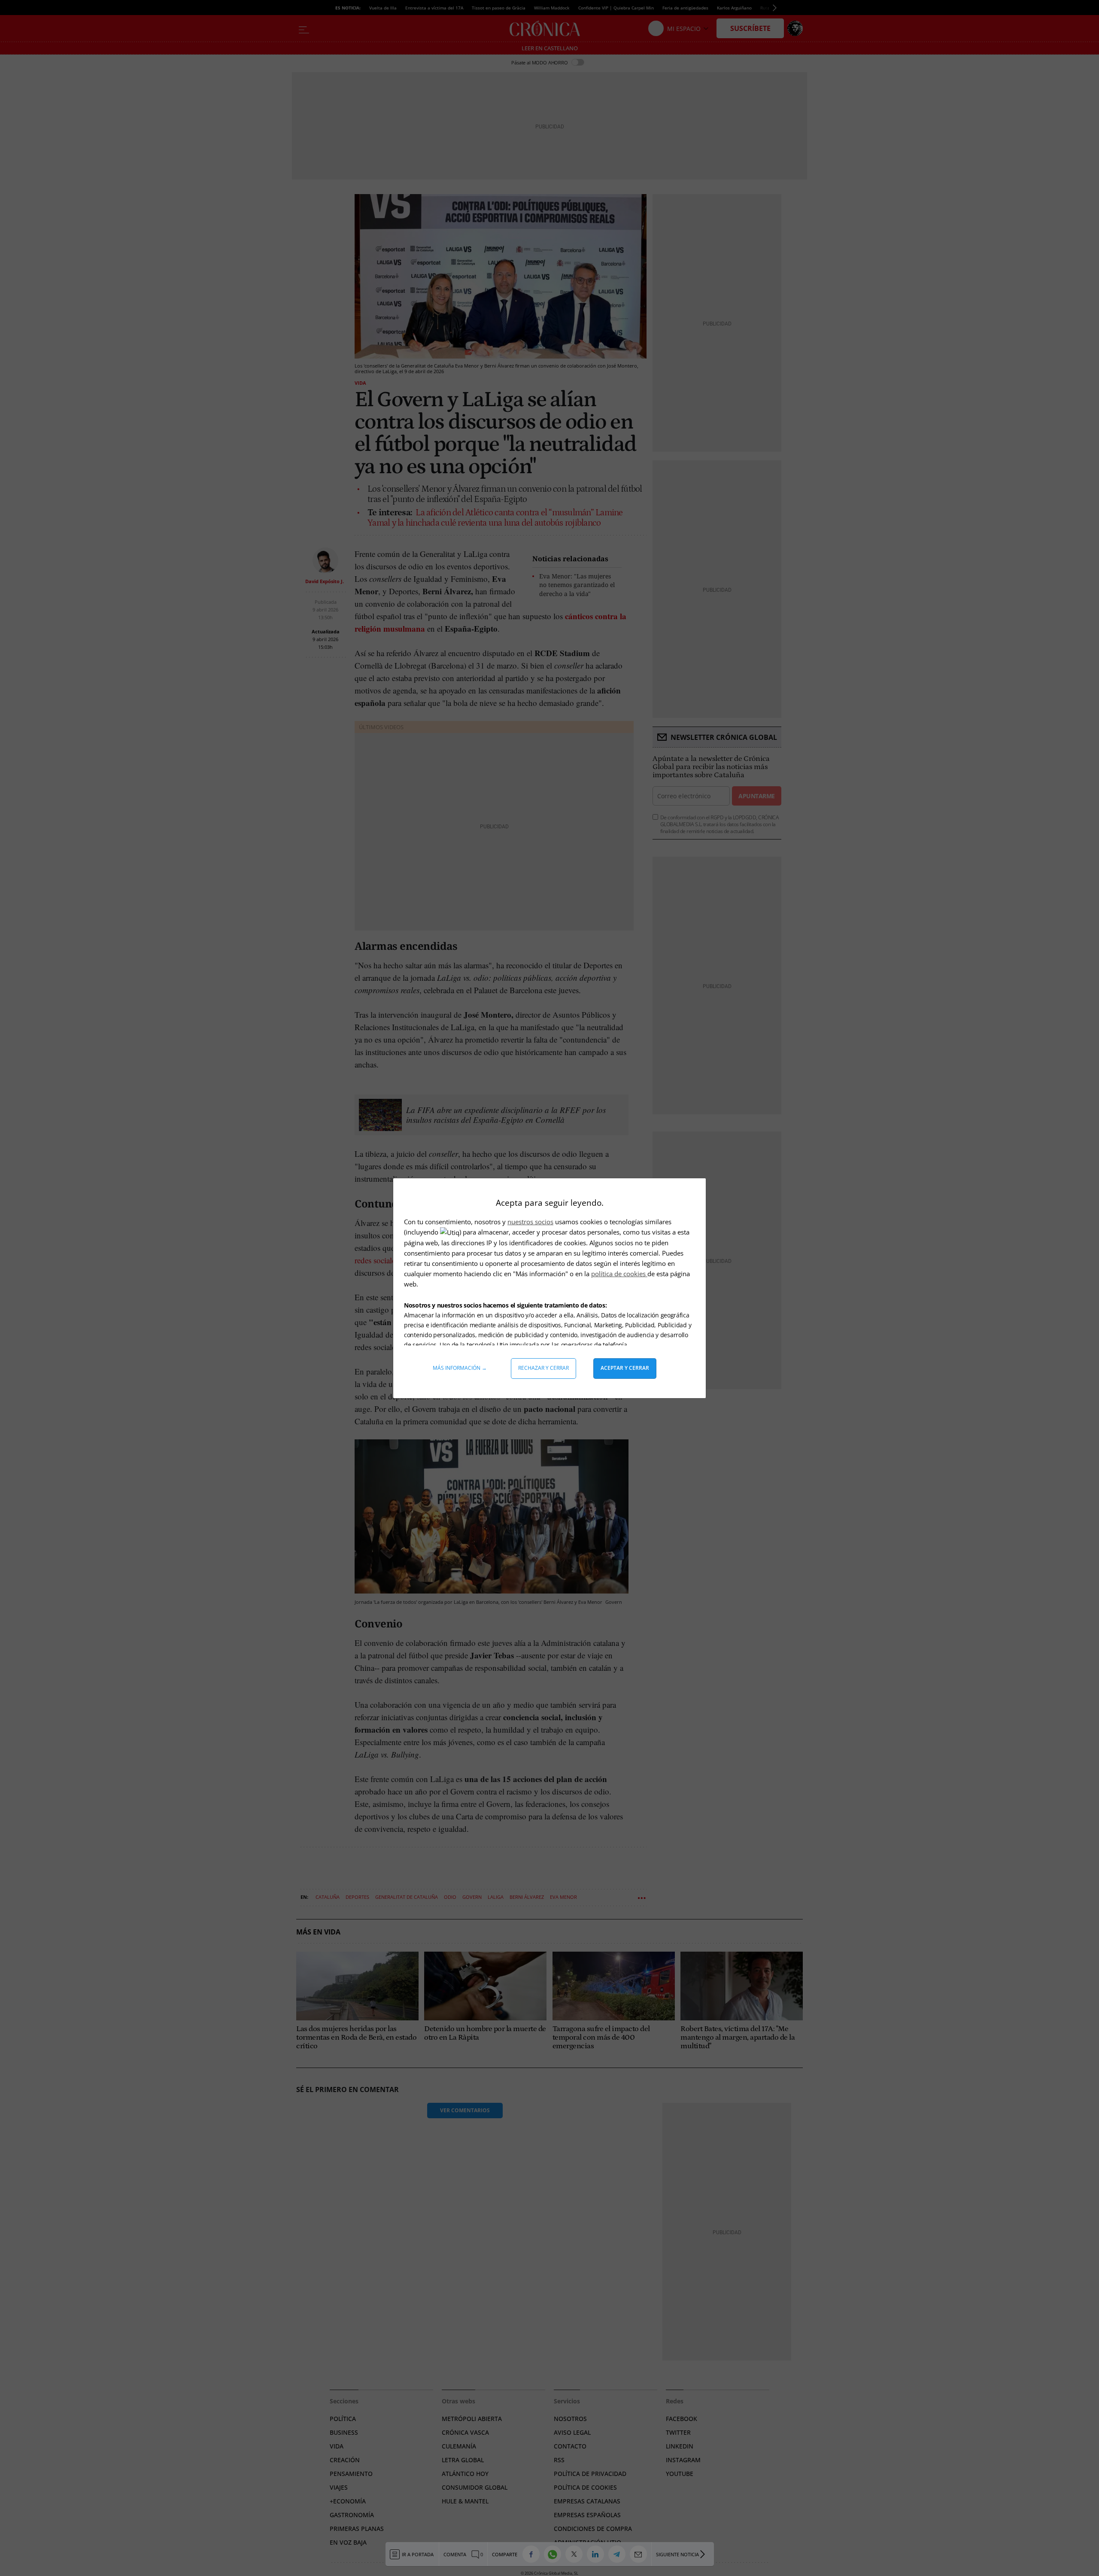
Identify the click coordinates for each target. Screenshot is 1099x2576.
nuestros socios (530, 1222)
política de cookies (619, 1274)
